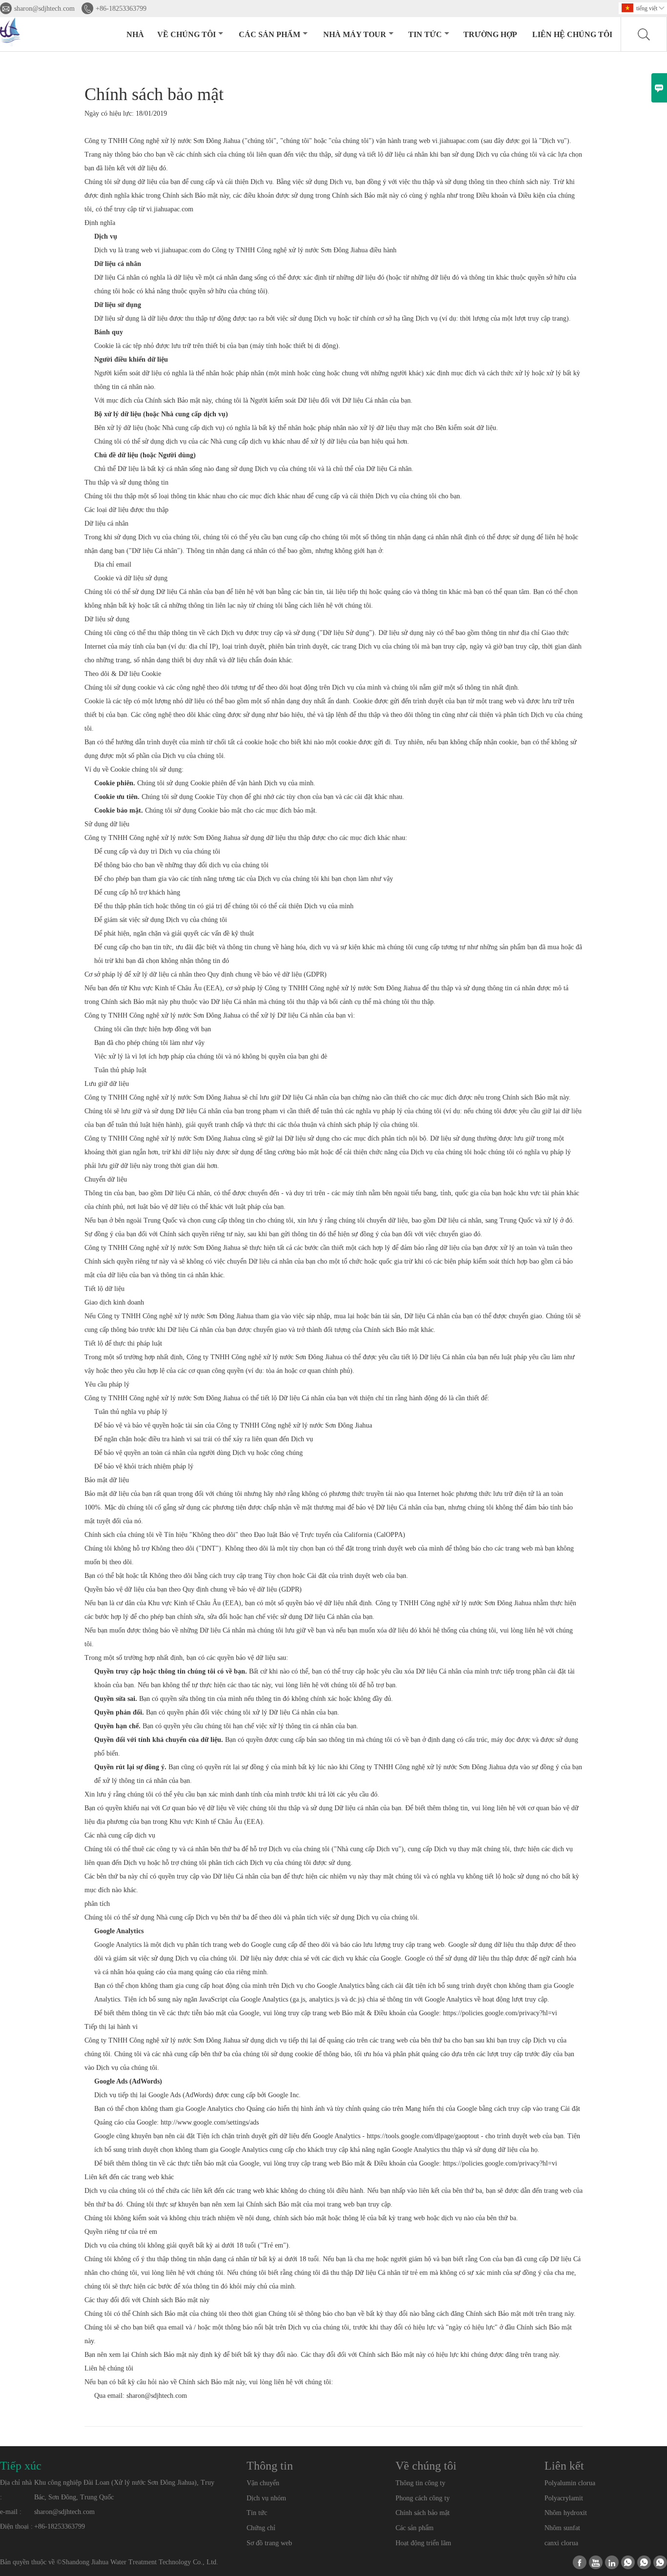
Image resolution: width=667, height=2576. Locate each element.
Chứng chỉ (261, 2528)
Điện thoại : (16, 2526)
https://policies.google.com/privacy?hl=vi (500, 2013)
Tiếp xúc (21, 2466)
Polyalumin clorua (570, 2483)
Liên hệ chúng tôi (572, 34)
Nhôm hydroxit (566, 2513)
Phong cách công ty (423, 2498)
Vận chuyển (263, 2483)
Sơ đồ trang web (269, 2543)
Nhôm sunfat (562, 2528)
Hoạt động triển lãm (423, 2543)
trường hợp (490, 34)
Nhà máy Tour (355, 34)
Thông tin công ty (420, 2483)
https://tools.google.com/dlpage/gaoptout (423, 2136)
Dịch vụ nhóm (266, 2498)
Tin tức (425, 34)
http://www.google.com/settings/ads (210, 2122)
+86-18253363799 (121, 9)
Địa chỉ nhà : (16, 2490)
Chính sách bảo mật (423, 2513)
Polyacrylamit (564, 2498)
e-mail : (11, 2512)
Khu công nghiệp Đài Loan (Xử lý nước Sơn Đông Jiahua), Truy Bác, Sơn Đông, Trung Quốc (124, 2490)
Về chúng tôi (187, 34)
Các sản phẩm (270, 34)
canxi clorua (561, 2543)
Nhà (135, 34)
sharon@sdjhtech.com (44, 9)
